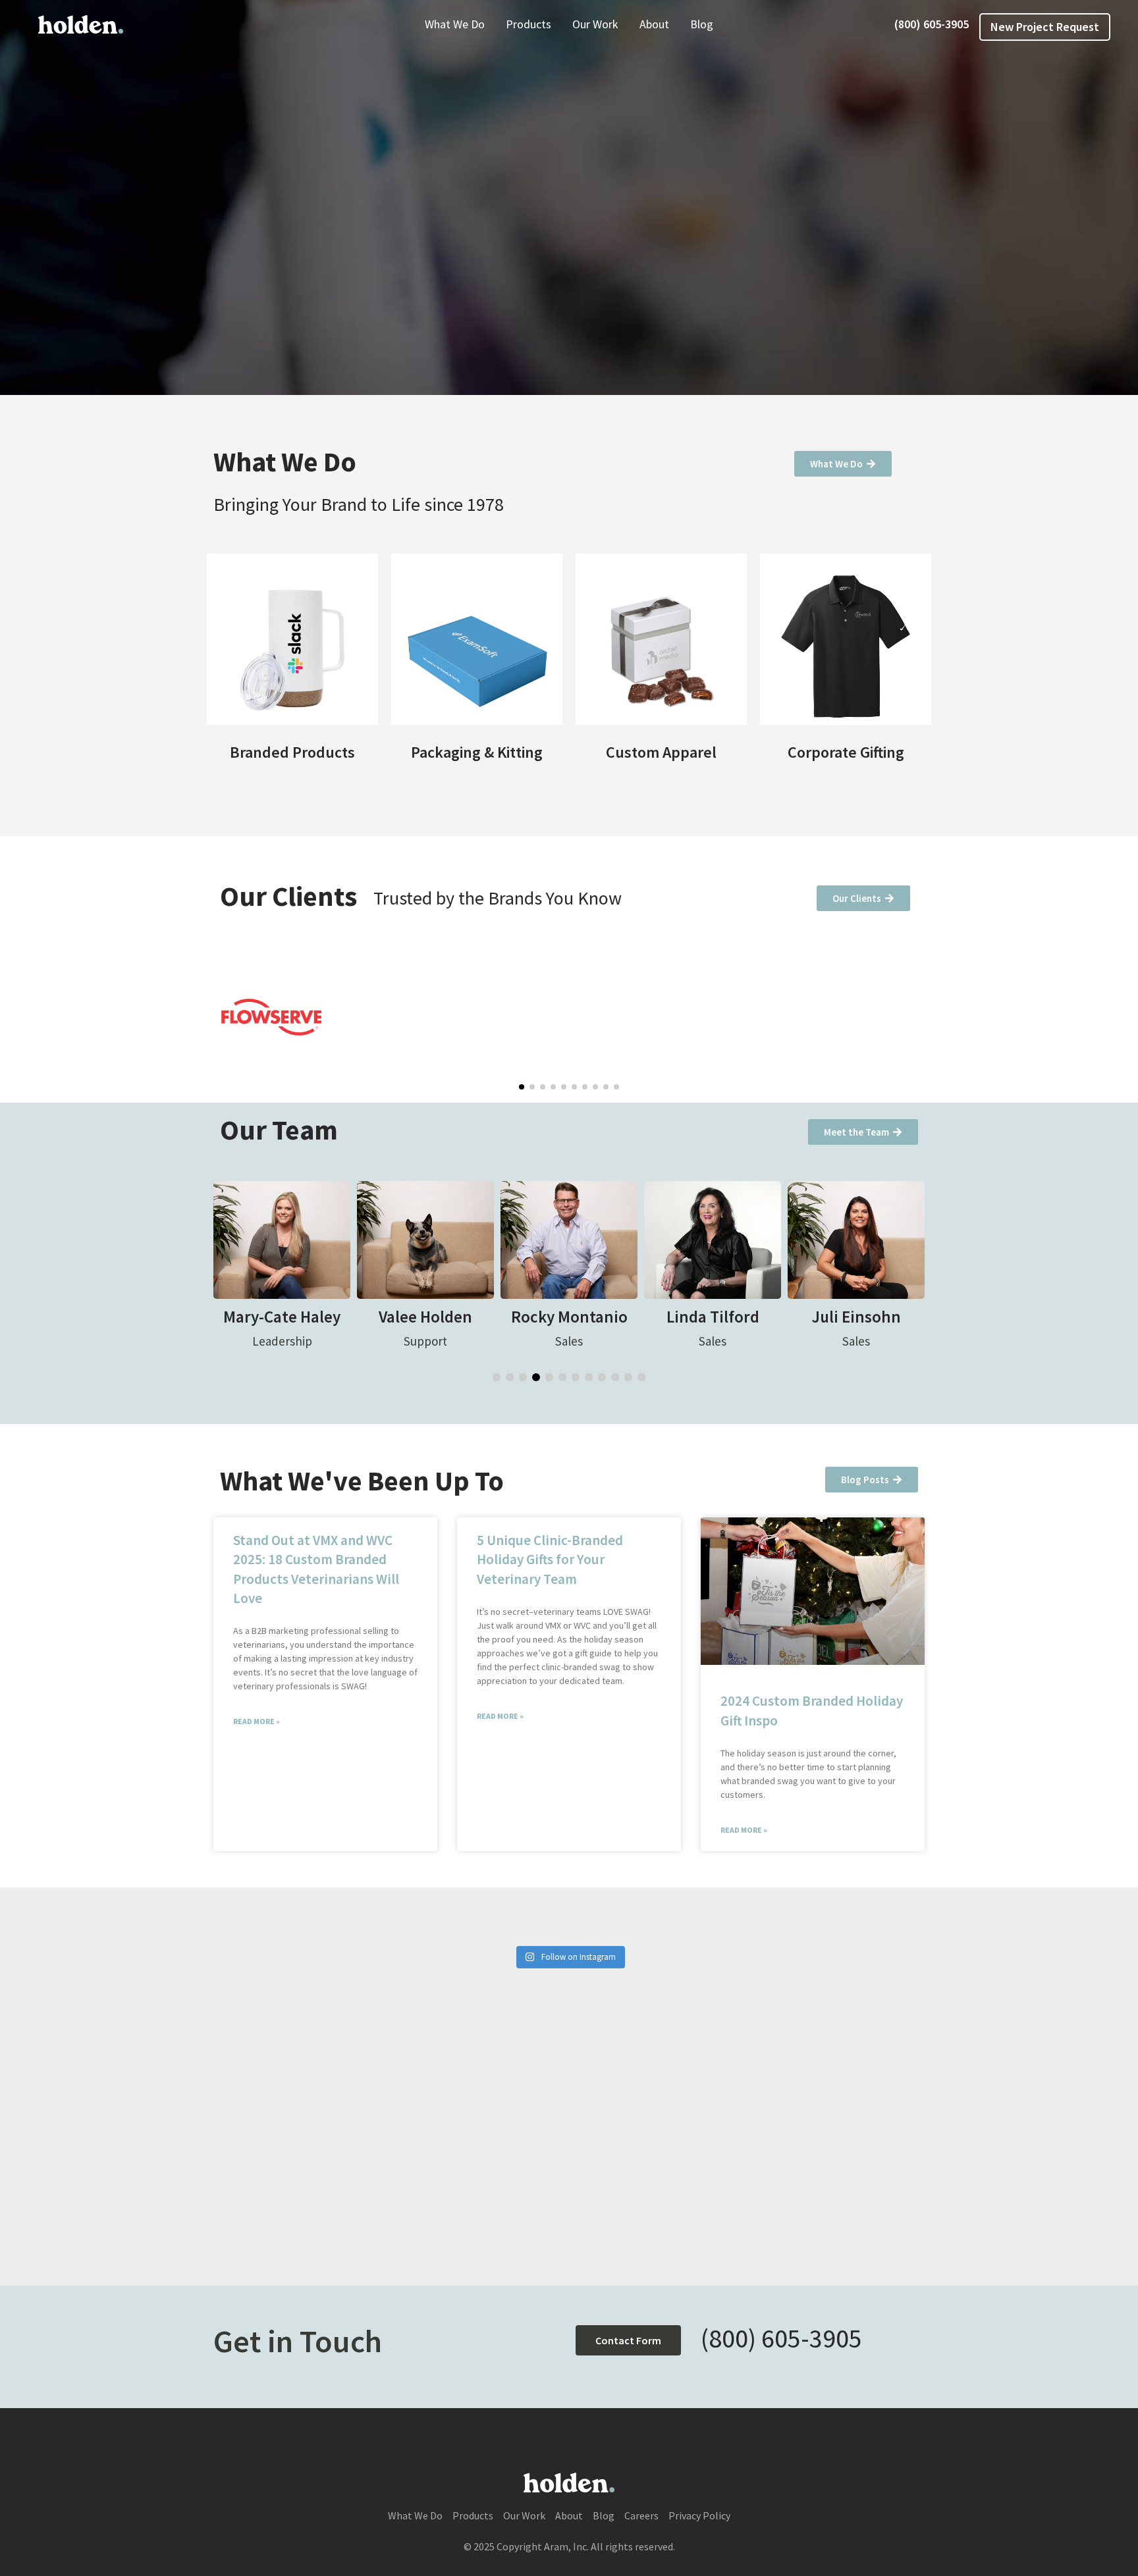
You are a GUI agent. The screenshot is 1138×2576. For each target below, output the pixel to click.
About (654, 24)
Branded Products (292, 752)
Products (528, 24)
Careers (641, 2515)
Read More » (257, 1721)
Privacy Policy (699, 2515)
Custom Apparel (661, 752)
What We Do (455, 24)
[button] (522, 1087)
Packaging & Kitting (477, 752)
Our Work (595, 24)
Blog (702, 24)
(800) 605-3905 (932, 24)
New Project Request (1045, 27)
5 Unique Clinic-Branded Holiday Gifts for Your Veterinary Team (550, 1560)
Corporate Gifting (846, 752)
